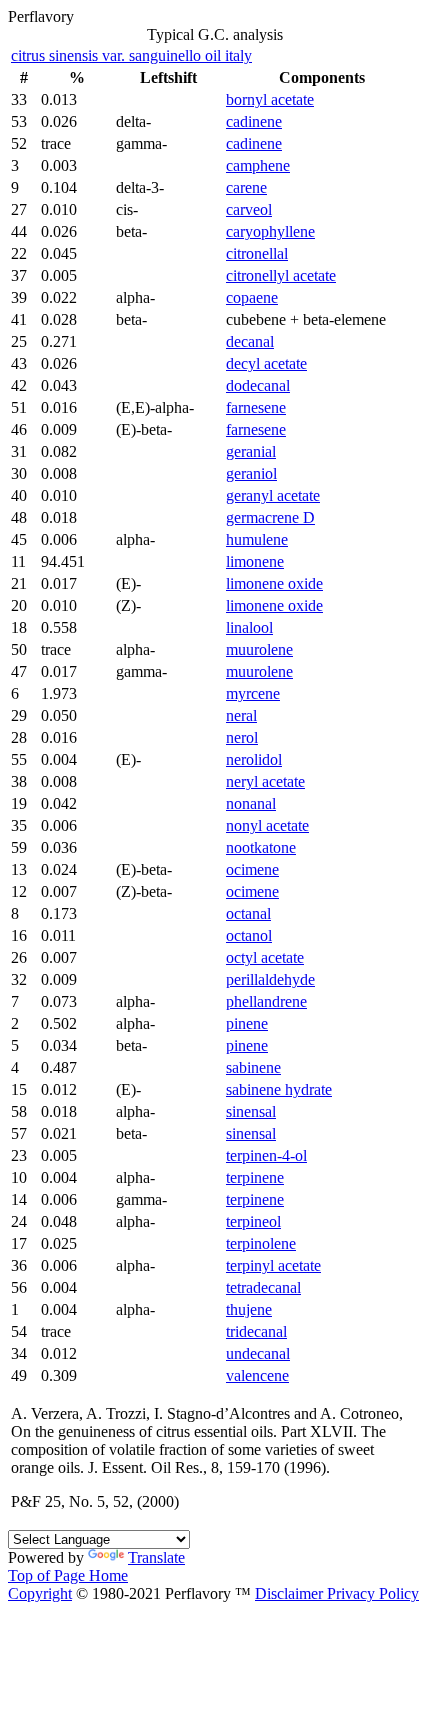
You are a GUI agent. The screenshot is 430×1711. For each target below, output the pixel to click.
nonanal (251, 803)
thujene (249, 1309)
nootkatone (261, 847)
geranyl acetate (273, 495)
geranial (251, 451)
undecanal (258, 1353)
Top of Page (48, 1575)
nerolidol (254, 759)
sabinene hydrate (279, 1089)
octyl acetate (265, 957)
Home (108, 1575)
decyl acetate (266, 363)
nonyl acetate (267, 825)
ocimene (252, 869)
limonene (255, 561)
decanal (250, 341)
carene (246, 187)
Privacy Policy (371, 1593)
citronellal (257, 253)
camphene (258, 165)
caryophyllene (270, 231)
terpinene (255, 1177)
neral (241, 715)
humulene (257, 539)
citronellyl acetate (281, 275)
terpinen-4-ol (266, 1155)
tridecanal (256, 1331)
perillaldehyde (270, 979)
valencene (257, 1375)
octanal (248, 913)
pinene (247, 1023)
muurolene (259, 649)
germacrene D (270, 517)
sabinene (253, 1067)
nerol (242, 737)
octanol (249, 935)
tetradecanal (263, 1287)
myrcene (253, 693)
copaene (252, 297)
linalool (249, 627)
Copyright (40, 1593)
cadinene (254, 121)
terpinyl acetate (273, 1265)
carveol (249, 209)
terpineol (253, 1221)
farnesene (256, 407)
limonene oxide (274, 583)
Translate (156, 1557)
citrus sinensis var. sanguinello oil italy (131, 55)
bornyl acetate (270, 99)
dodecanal (258, 385)
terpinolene (261, 1243)
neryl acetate (265, 781)
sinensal (251, 1111)
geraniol (251, 473)
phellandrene (266, 1001)
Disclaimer (289, 1593)
